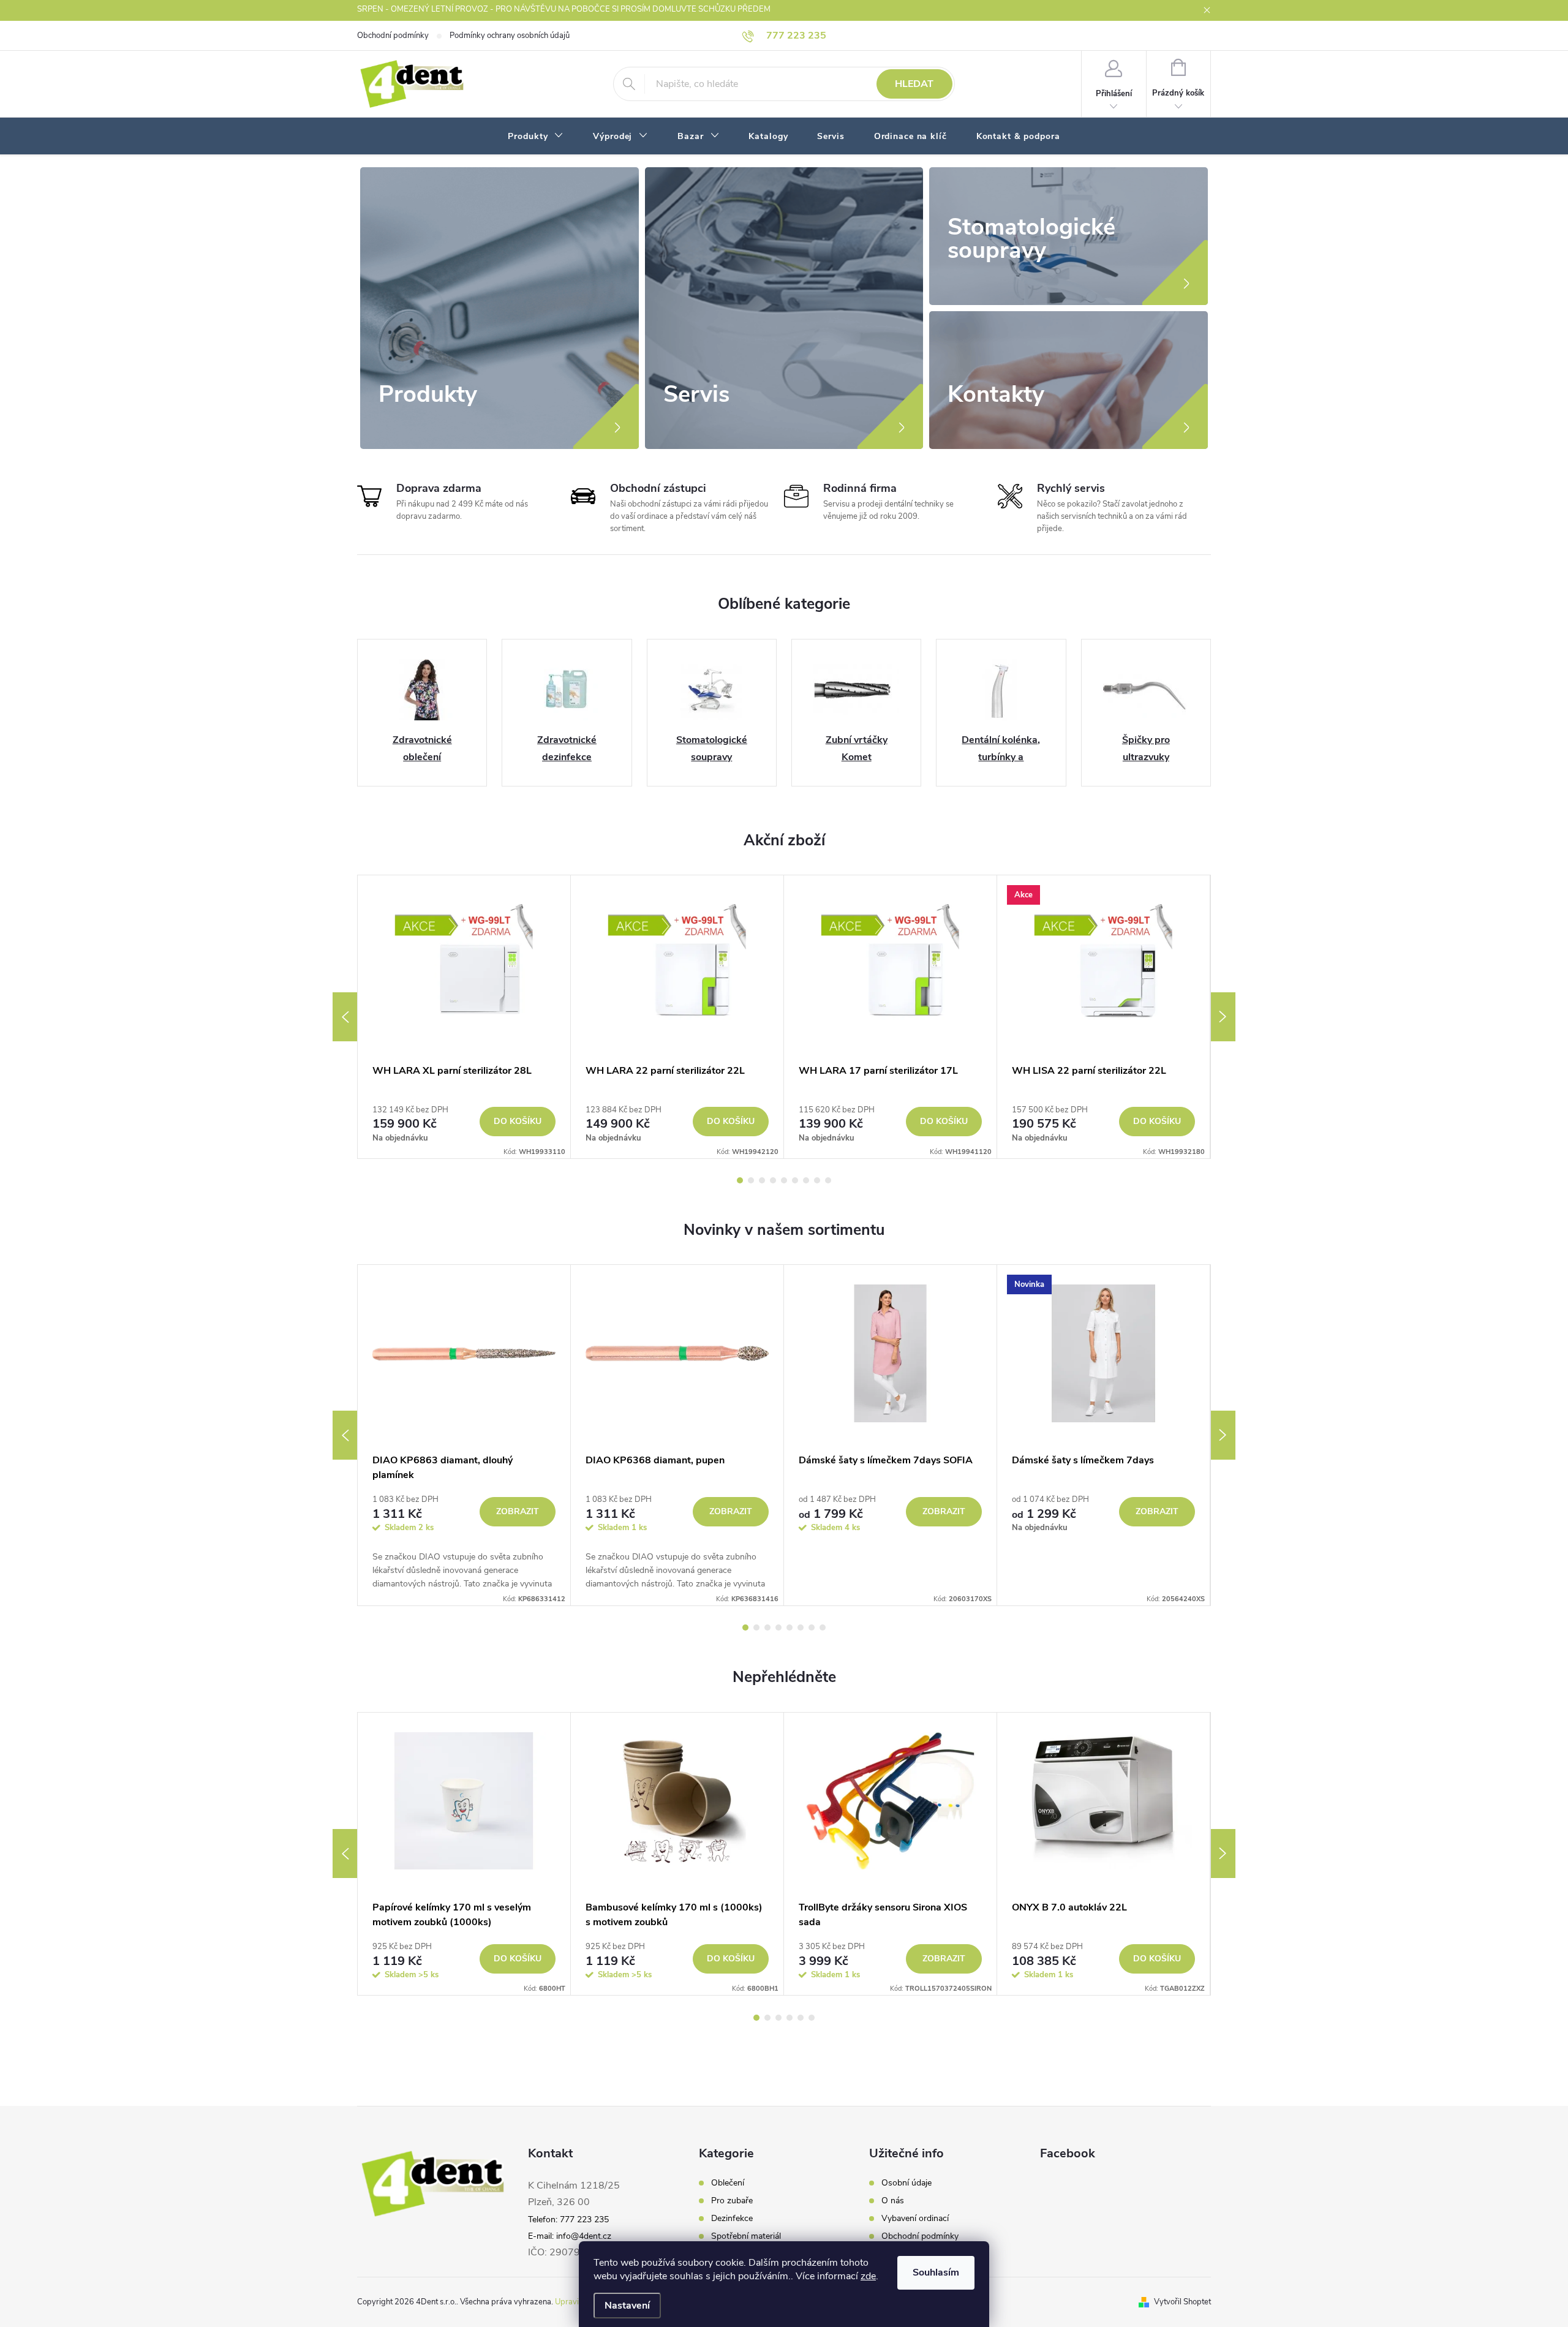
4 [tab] (773, 1180)
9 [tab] (828, 1180)
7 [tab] (806, 1180)
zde (868, 2276)
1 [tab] (740, 1180)
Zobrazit (518, 1511)
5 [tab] (784, 1180)
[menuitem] (536, 137)
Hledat (914, 84)
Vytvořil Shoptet (1182, 2302)
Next (1223, 1017)
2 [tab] (751, 1180)
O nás (893, 2201)
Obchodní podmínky (393, 36)
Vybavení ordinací (915, 2219)
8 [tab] (817, 1180)
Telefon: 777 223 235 (568, 2220)
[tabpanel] (464, 1017)
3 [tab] (762, 1180)
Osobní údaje (907, 2183)
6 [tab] (795, 1180)
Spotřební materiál (746, 2236)
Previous (345, 1017)
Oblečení (728, 2183)
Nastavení (627, 2306)
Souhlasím (936, 2272)
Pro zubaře (732, 2201)
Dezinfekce (732, 2219)
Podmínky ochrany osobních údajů (510, 36)
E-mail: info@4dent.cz (570, 2236)
